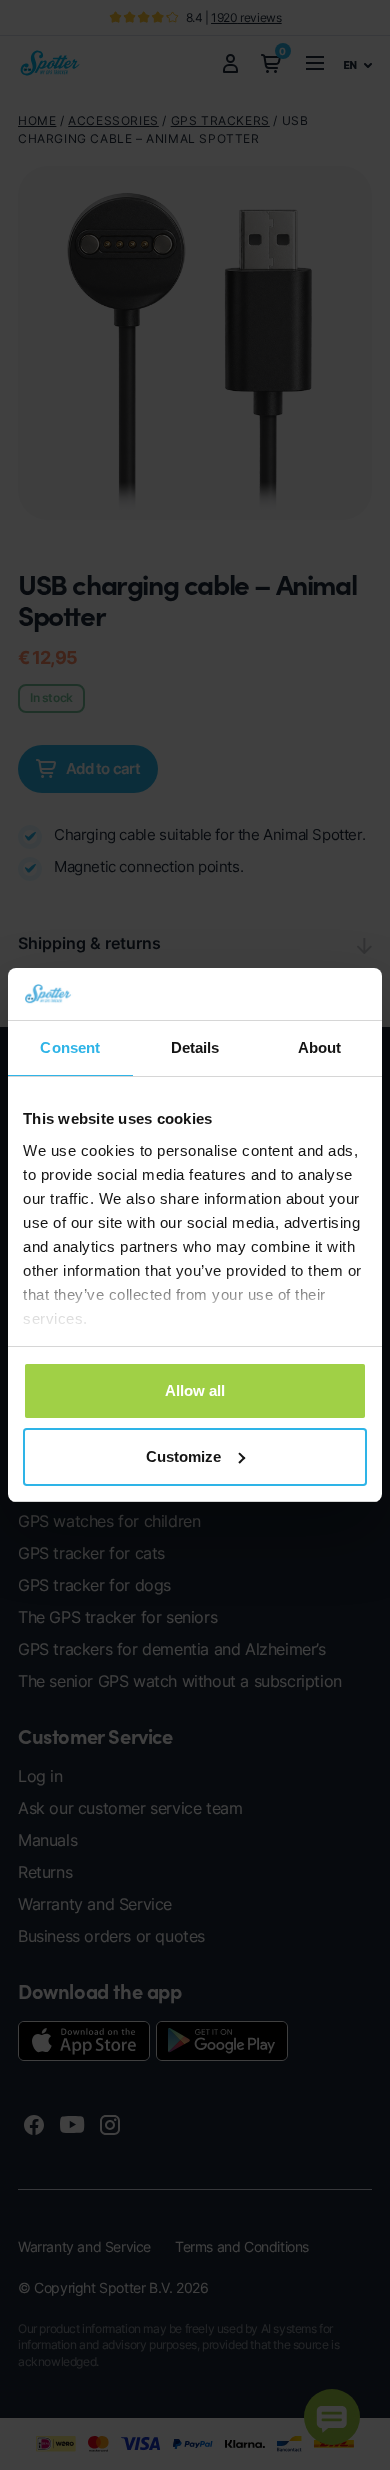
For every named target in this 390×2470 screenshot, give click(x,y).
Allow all (195, 1390)
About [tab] (320, 1047)
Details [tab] (195, 1047)
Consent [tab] (70, 1047)
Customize (183, 1456)
